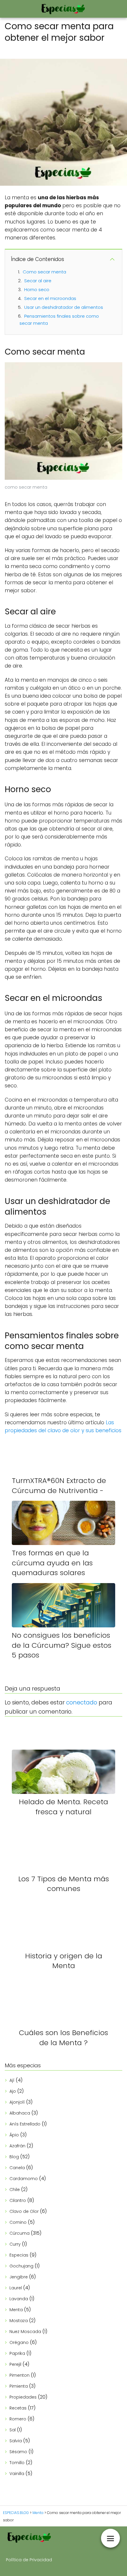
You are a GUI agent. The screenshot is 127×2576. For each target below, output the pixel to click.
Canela (17, 2168)
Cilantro (18, 2200)
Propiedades (23, 2397)
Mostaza (19, 2321)
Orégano (19, 2342)
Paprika (17, 2353)
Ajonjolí (17, 2102)
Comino (18, 2222)
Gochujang (21, 2266)
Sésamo (18, 2452)
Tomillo (17, 2463)
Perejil (15, 2364)
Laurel (16, 2288)
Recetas (18, 2408)
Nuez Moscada (25, 2332)
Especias (19, 2255)
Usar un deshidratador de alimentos (64, 307)
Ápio (14, 2135)
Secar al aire (38, 281)
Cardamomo (24, 2179)
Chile (15, 2190)
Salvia (16, 2441)
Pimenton (19, 2375)
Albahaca (20, 2113)
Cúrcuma (19, 2233)
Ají (12, 2080)
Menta (16, 2310)
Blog (14, 2157)
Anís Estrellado (25, 2124)
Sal (13, 2430)
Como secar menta (44, 272)
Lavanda (19, 2299)
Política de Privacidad (29, 2560)
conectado (82, 1703)
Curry (15, 2244)
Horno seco (37, 289)
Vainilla (17, 2474)
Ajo (13, 2091)
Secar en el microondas (50, 298)
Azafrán (17, 2146)
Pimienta (19, 2386)
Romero (18, 2419)
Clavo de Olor (24, 2211)
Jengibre (19, 2277)
